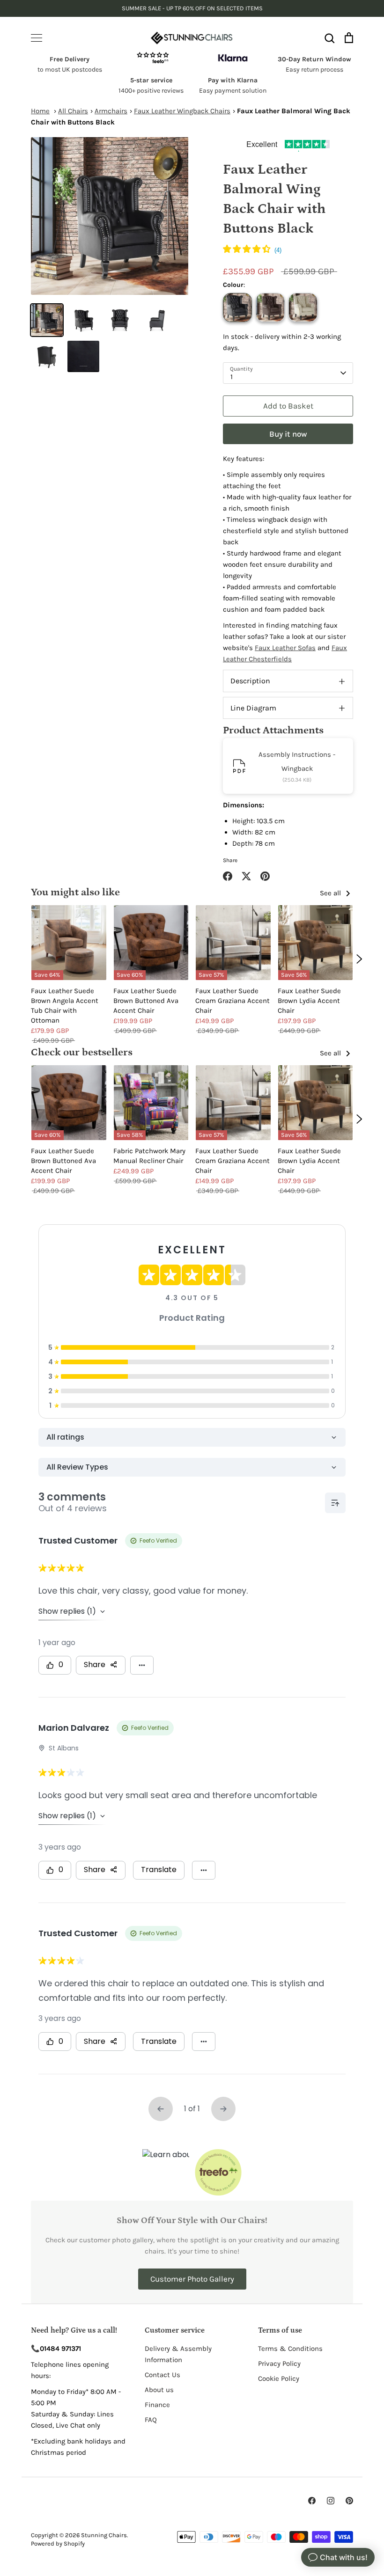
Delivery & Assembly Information (178, 2354)
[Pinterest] (349, 2501)
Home (40, 111)
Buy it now (288, 434)
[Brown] (270, 307)
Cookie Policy (279, 2378)
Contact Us (162, 2375)
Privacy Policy (279, 2364)
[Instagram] (331, 2501)
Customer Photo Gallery (192, 2279)
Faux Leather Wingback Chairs (182, 111)
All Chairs (73, 111)
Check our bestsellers (82, 1052)
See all (331, 893)
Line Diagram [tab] (253, 708)
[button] (252, 250)
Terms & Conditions (290, 2349)
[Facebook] (312, 2501)
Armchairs (111, 111)
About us (159, 2390)
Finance (157, 2405)
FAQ (151, 2420)
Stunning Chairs (104, 2535)
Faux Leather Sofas (285, 648)
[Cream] (303, 307)
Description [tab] (250, 681)
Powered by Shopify (58, 2543)
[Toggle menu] (37, 38)
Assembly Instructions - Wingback (297, 761)
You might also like (75, 892)
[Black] (237, 307)
